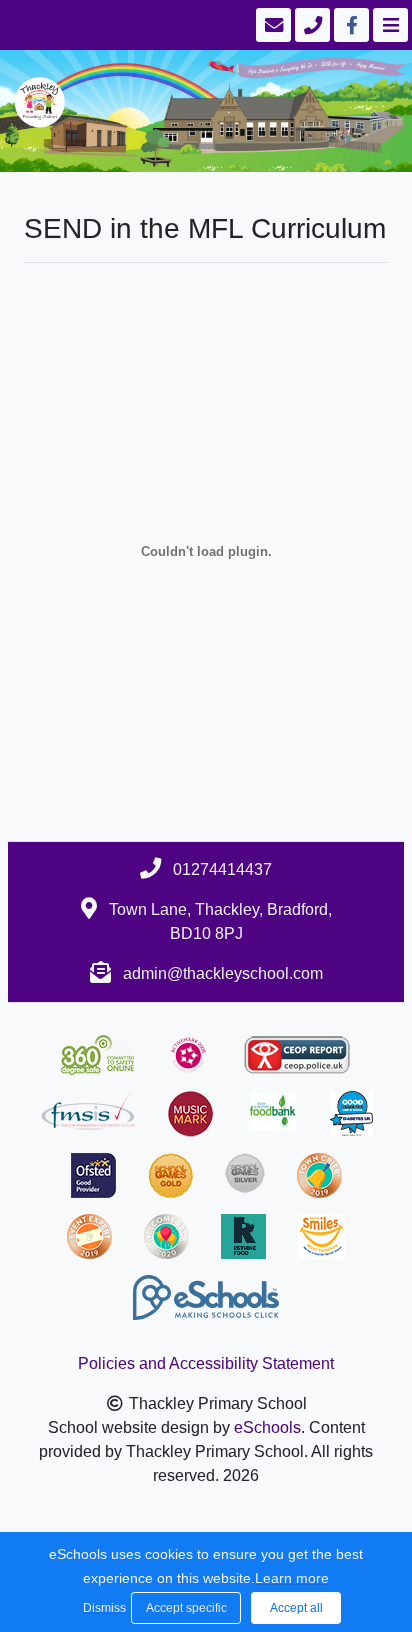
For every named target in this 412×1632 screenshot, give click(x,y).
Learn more (292, 1578)
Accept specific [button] (186, 1608)
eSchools (267, 1427)
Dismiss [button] (102, 1608)
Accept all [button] (296, 1608)
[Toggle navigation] (388, 25)
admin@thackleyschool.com (223, 973)
